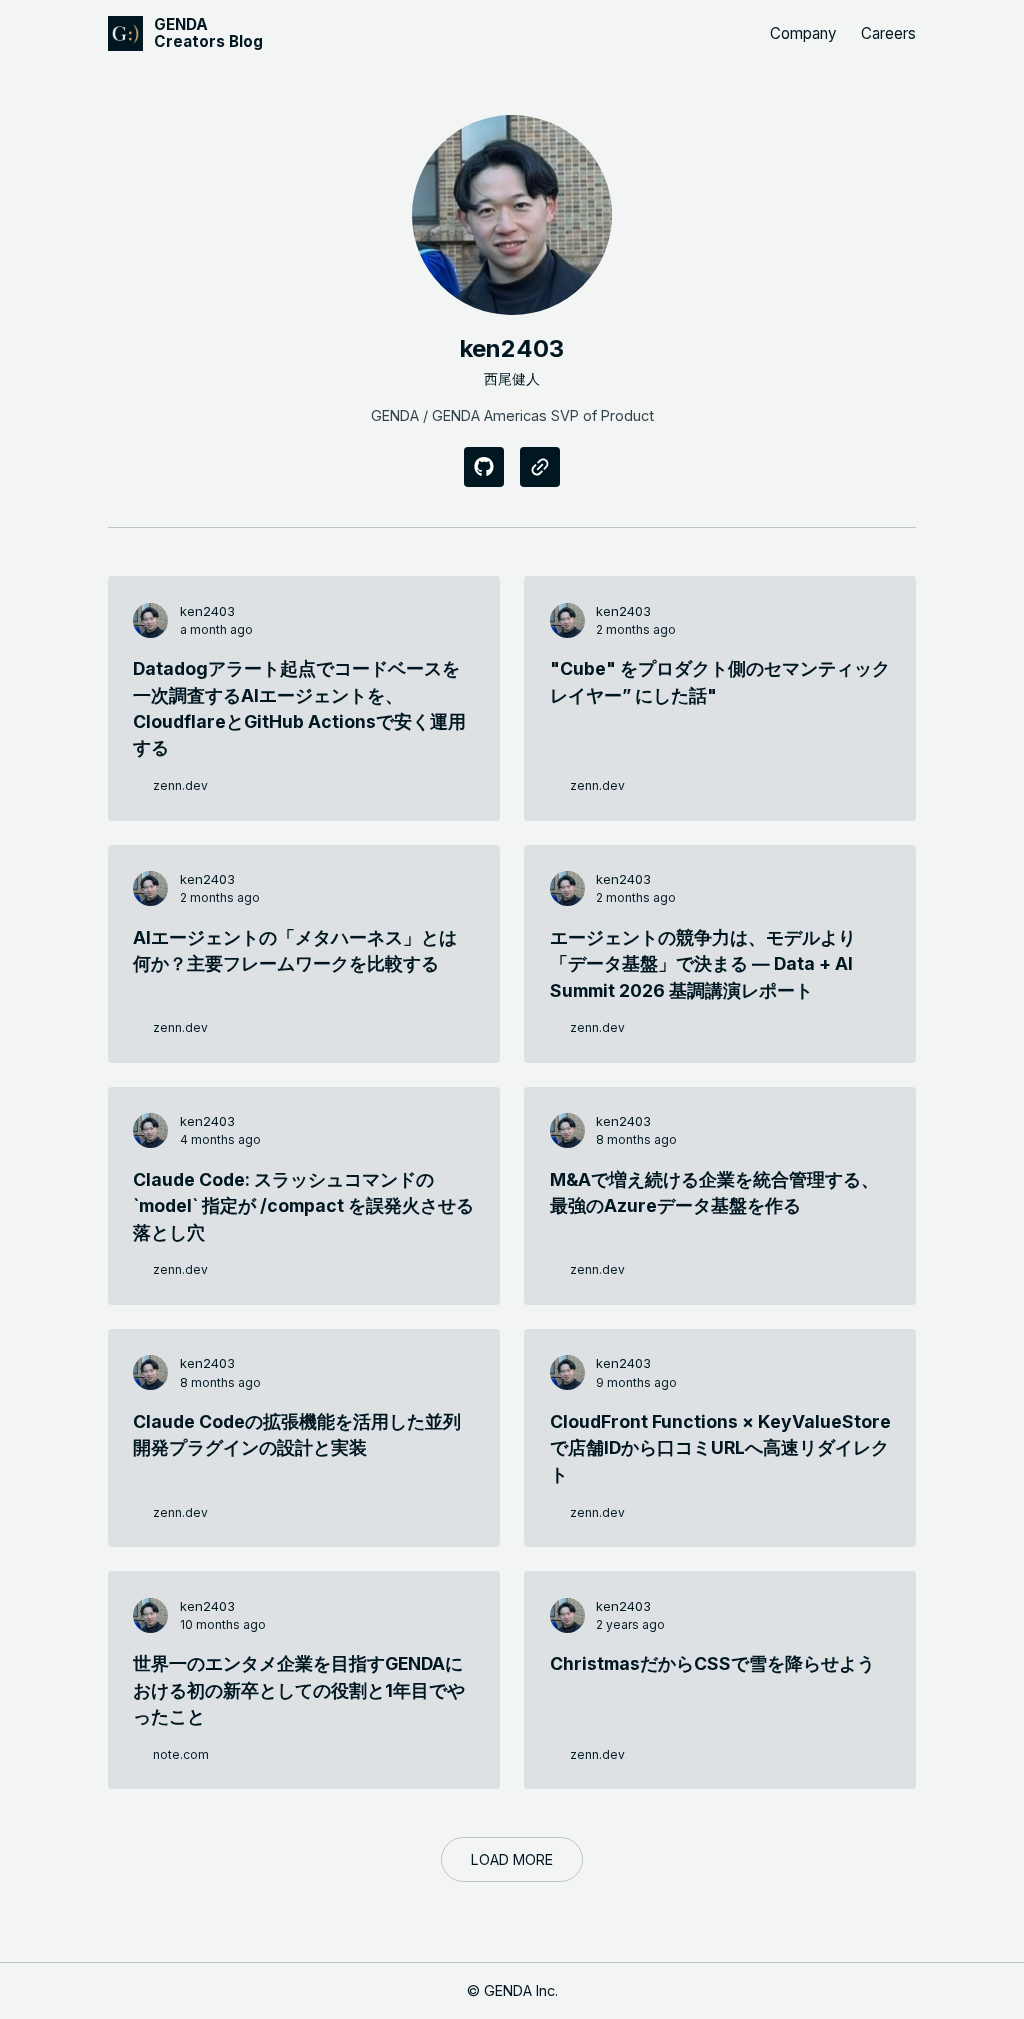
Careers (888, 33)
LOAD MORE (512, 1859)
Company (803, 33)
